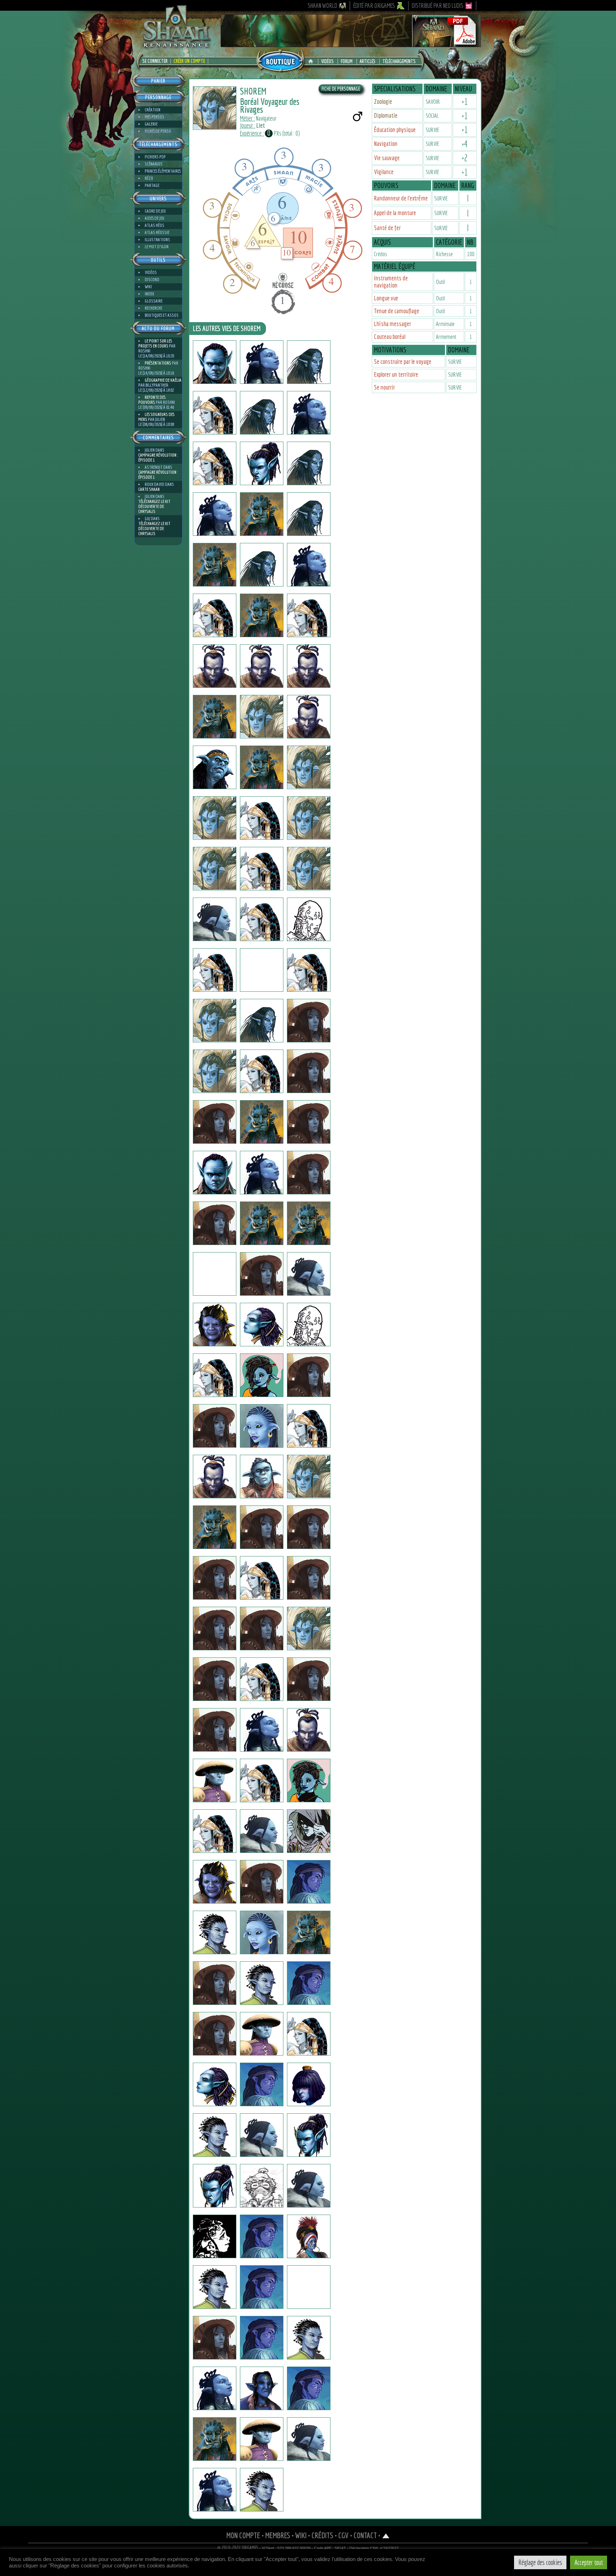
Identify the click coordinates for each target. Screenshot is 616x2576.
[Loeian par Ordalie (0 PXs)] (309, 767)
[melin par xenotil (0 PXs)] (262, 1882)
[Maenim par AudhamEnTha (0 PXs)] (262, 1477)
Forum (347, 61)
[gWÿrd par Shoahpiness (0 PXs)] (262, 919)
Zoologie (383, 101)
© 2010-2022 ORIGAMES (238, 2548)
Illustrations (157, 240)
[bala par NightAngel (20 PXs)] (309, 2236)
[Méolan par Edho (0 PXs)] (262, 970)
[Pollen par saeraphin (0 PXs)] (262, 1274)
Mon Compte (243, 2535)
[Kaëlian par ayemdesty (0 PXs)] (309, 1274)
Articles (368, 61)
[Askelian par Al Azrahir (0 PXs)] (215, 2135)
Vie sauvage (387, 158)
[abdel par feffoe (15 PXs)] (262, 1122)
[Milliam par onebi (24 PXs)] (262, 2135)
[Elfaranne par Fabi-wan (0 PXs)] (309, 1325)
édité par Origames (374, 6)
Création (153, 110)
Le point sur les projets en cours (155, 343)
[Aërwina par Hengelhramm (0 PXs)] (262, 1426)
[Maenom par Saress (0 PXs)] (215, 1578)
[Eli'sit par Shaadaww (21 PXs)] (215, 1071)
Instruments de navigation (391, 282)
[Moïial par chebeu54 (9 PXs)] (309, 1932)
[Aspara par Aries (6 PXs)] (309, 970)
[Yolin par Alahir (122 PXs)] (309, 2338)
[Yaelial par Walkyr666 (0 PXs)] (262, 1071)
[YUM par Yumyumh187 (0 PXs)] (215, 2186)
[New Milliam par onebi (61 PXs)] (309, 2186)
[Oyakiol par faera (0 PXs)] (215, 1932)
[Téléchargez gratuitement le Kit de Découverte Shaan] (351, 44)
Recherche (153, 308)
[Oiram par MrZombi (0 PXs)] (309, 717)
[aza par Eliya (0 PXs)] (262, 1831)
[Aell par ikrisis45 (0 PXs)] (309, 1426)
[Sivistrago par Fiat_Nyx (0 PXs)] (309, 1173)
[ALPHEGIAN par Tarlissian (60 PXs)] (262, 2490)
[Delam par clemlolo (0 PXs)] (262, 362)
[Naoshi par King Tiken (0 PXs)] (262, 869)
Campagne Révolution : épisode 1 (158, 458)
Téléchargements (399, 61)
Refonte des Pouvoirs (152, 400)
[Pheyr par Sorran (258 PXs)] (262, 2388)
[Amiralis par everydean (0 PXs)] (309, 869)
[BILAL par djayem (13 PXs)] (262, 1983)
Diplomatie (386, 115)
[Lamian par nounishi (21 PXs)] (309, 2034)
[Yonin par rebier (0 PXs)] (309, 1122)
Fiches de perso (158, 131)
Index (149, 294)
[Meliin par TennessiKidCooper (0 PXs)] (309, 1527)
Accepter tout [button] (589, 2562)
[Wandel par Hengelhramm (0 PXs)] (309, 1375)
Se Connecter (155, 61)
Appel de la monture (395, 213)
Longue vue (386, 298)
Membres (278, 2535)
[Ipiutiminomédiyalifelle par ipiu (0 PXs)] (215, 2236)
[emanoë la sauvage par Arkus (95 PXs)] (309, 1831)
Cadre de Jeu (155, 211)
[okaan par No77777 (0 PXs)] (215, 919)
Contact (365, 2535)
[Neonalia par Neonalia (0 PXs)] (215, 1831)
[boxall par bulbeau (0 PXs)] (215, 666)
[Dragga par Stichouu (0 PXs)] (215, 1983)
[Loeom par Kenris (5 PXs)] (215, 1122)
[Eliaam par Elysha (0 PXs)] (262, 1679)
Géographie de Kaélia (163, 380)
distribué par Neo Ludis (438, 6)
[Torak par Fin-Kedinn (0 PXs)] (262, 717)
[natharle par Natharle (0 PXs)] (309, 1629)
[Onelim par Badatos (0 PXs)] (215, 565)
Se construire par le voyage (403, 362)
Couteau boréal (390, 337)
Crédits (322, 2535)
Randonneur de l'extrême (401, 198)
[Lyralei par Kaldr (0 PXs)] (309, 413)
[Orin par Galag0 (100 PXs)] (262, 2338)
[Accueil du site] (312, 61)
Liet (261, 125)
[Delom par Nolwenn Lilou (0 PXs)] (309, 565)
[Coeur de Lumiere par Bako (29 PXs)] (309, 919)
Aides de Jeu (155, 218)
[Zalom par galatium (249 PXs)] (215, 413)
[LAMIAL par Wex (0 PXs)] (215, 362)
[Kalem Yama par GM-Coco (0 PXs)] (215, 1477)
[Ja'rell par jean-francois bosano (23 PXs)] (309, 1679)
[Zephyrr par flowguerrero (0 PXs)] (309, 818)
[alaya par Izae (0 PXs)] (262, 1730)
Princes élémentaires (163, 171)
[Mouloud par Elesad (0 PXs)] (262, 1375)
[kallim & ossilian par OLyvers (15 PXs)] (262, 514)
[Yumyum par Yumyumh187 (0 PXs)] (309, 2135)
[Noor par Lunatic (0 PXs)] (309, 1578)
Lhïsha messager (392, 324)
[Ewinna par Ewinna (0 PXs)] (262, 1173)
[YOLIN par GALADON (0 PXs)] (215, 2439)
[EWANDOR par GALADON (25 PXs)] (309, 2388)
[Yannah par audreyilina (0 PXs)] (215, 463)
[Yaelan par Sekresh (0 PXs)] (262, 767)
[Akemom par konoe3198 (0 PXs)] (262, 1223)
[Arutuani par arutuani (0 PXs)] (309, 362)
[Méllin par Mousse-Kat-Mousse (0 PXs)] (262, 1527)
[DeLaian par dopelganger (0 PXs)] (215, 717)
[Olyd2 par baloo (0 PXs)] (309, 615)
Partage (152, 185)
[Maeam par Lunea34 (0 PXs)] (309, 2084)
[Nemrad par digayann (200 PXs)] (309, 1730)
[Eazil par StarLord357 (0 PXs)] (215, 1274)
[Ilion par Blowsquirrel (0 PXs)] (215, 1223)
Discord (152, 280)
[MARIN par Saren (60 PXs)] (215, 2287)
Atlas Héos (155, 225)
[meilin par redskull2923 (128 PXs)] (309, 1223)
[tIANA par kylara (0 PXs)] (215, 615)
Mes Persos (155, 117)
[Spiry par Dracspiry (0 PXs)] (215, 1173)
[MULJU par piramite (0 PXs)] (262, 2034)
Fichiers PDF (155, 157)
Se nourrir (384, 387)
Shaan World (322, 6)
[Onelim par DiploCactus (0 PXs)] (215, 2388)
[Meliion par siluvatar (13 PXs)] (215, 767)
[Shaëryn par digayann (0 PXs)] (309, 463)
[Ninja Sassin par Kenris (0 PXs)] (309, 1071)
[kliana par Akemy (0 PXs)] (309, 2439)
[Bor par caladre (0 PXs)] (262, 2439)
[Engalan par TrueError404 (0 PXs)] (262, 2084)
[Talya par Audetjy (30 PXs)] (262, 1578)
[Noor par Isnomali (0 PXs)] (215, 1679)
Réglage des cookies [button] (540, 2562)
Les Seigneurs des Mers (156, 417)
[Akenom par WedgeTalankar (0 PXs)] (309, 1983)
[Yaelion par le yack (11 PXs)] (262, 1021)
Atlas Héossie (157, 232)
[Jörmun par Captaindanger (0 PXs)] (309, 1882)
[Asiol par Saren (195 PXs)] (309, 2287)
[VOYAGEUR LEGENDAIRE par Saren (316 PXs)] (215, 2338)
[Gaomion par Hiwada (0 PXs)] (309, 1477)
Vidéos (327, 61)
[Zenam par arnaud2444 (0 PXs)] (215, 1426)
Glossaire (154, 301)
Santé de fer (387, 228)
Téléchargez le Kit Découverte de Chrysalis (154, 506)
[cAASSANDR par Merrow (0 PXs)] (262, 1780)
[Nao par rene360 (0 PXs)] (215, 869)
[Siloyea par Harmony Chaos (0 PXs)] (215, 2490)
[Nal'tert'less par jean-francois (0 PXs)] (262, 413)
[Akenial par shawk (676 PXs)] (262, 565)
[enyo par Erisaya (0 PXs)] (262, 1932)
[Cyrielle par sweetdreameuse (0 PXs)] (262, 818)
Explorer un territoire (396, 374)
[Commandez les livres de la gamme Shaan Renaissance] (281, 60)
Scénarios (154, 164)
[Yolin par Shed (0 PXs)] (262, 615)
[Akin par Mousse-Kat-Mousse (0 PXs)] (215, 1527)
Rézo (149, 178)
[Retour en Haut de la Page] (386, 2535)
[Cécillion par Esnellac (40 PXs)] (262, 2186)
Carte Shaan (149, 489)
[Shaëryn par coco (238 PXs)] (215, 514)
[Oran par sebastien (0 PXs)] (262, 463)
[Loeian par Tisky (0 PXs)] (215, 818)
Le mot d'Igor (157, 247)
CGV (343, 2535)
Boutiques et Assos (162, 315)
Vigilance (384, 172)
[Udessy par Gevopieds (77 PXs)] (262, 2236)
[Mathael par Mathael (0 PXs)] (215, 1730)
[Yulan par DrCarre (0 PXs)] (309, 1780)
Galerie (151, 124)
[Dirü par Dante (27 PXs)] (215, 1021)
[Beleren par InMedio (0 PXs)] (309, 1021)
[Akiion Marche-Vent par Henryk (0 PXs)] (215, 2034)
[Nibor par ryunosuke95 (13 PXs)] (215, 1780)
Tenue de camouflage (397, 311)
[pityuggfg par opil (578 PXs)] (262, 1325)
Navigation (386, 144)
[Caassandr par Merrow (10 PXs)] (215, 1375)
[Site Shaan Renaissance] (176, 47)
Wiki (148, 287)
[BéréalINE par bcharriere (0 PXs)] (215, 970)
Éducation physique (395, 130)
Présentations (158, 363)
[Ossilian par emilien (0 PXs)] (309, 514)
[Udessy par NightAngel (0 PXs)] (262, 2287)
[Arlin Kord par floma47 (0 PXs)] (215, 1629)
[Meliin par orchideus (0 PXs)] (215, 2084)
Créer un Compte (189, 61)
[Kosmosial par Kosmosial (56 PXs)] (215, 1325)
